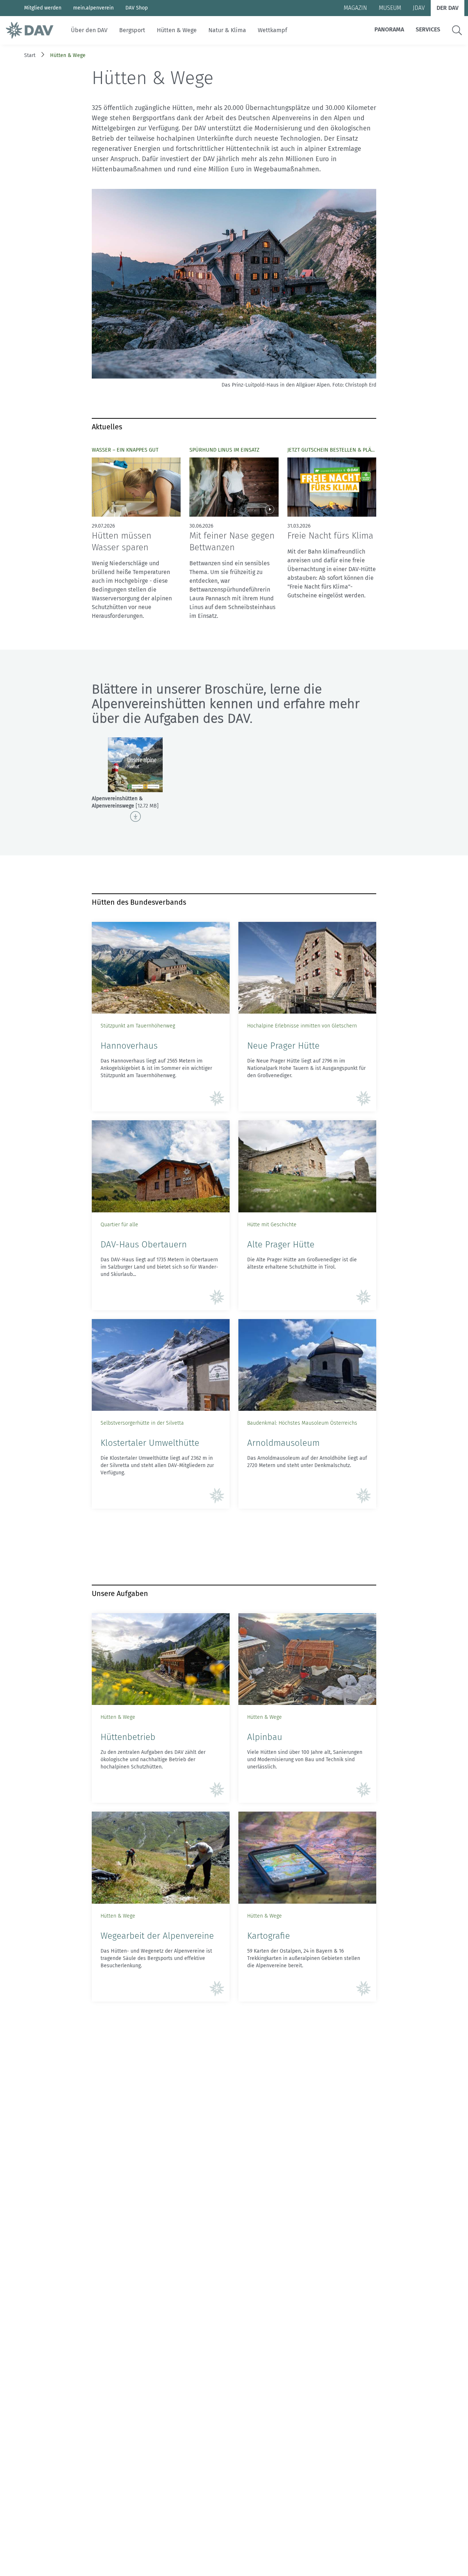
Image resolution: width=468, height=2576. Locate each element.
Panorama (389, 29)
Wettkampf (272, 30)
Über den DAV (89, 30)
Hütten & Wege (177, 30)
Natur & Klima (227, 30)
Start (30, 55)
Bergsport (132, 30)
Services (428, 29)
